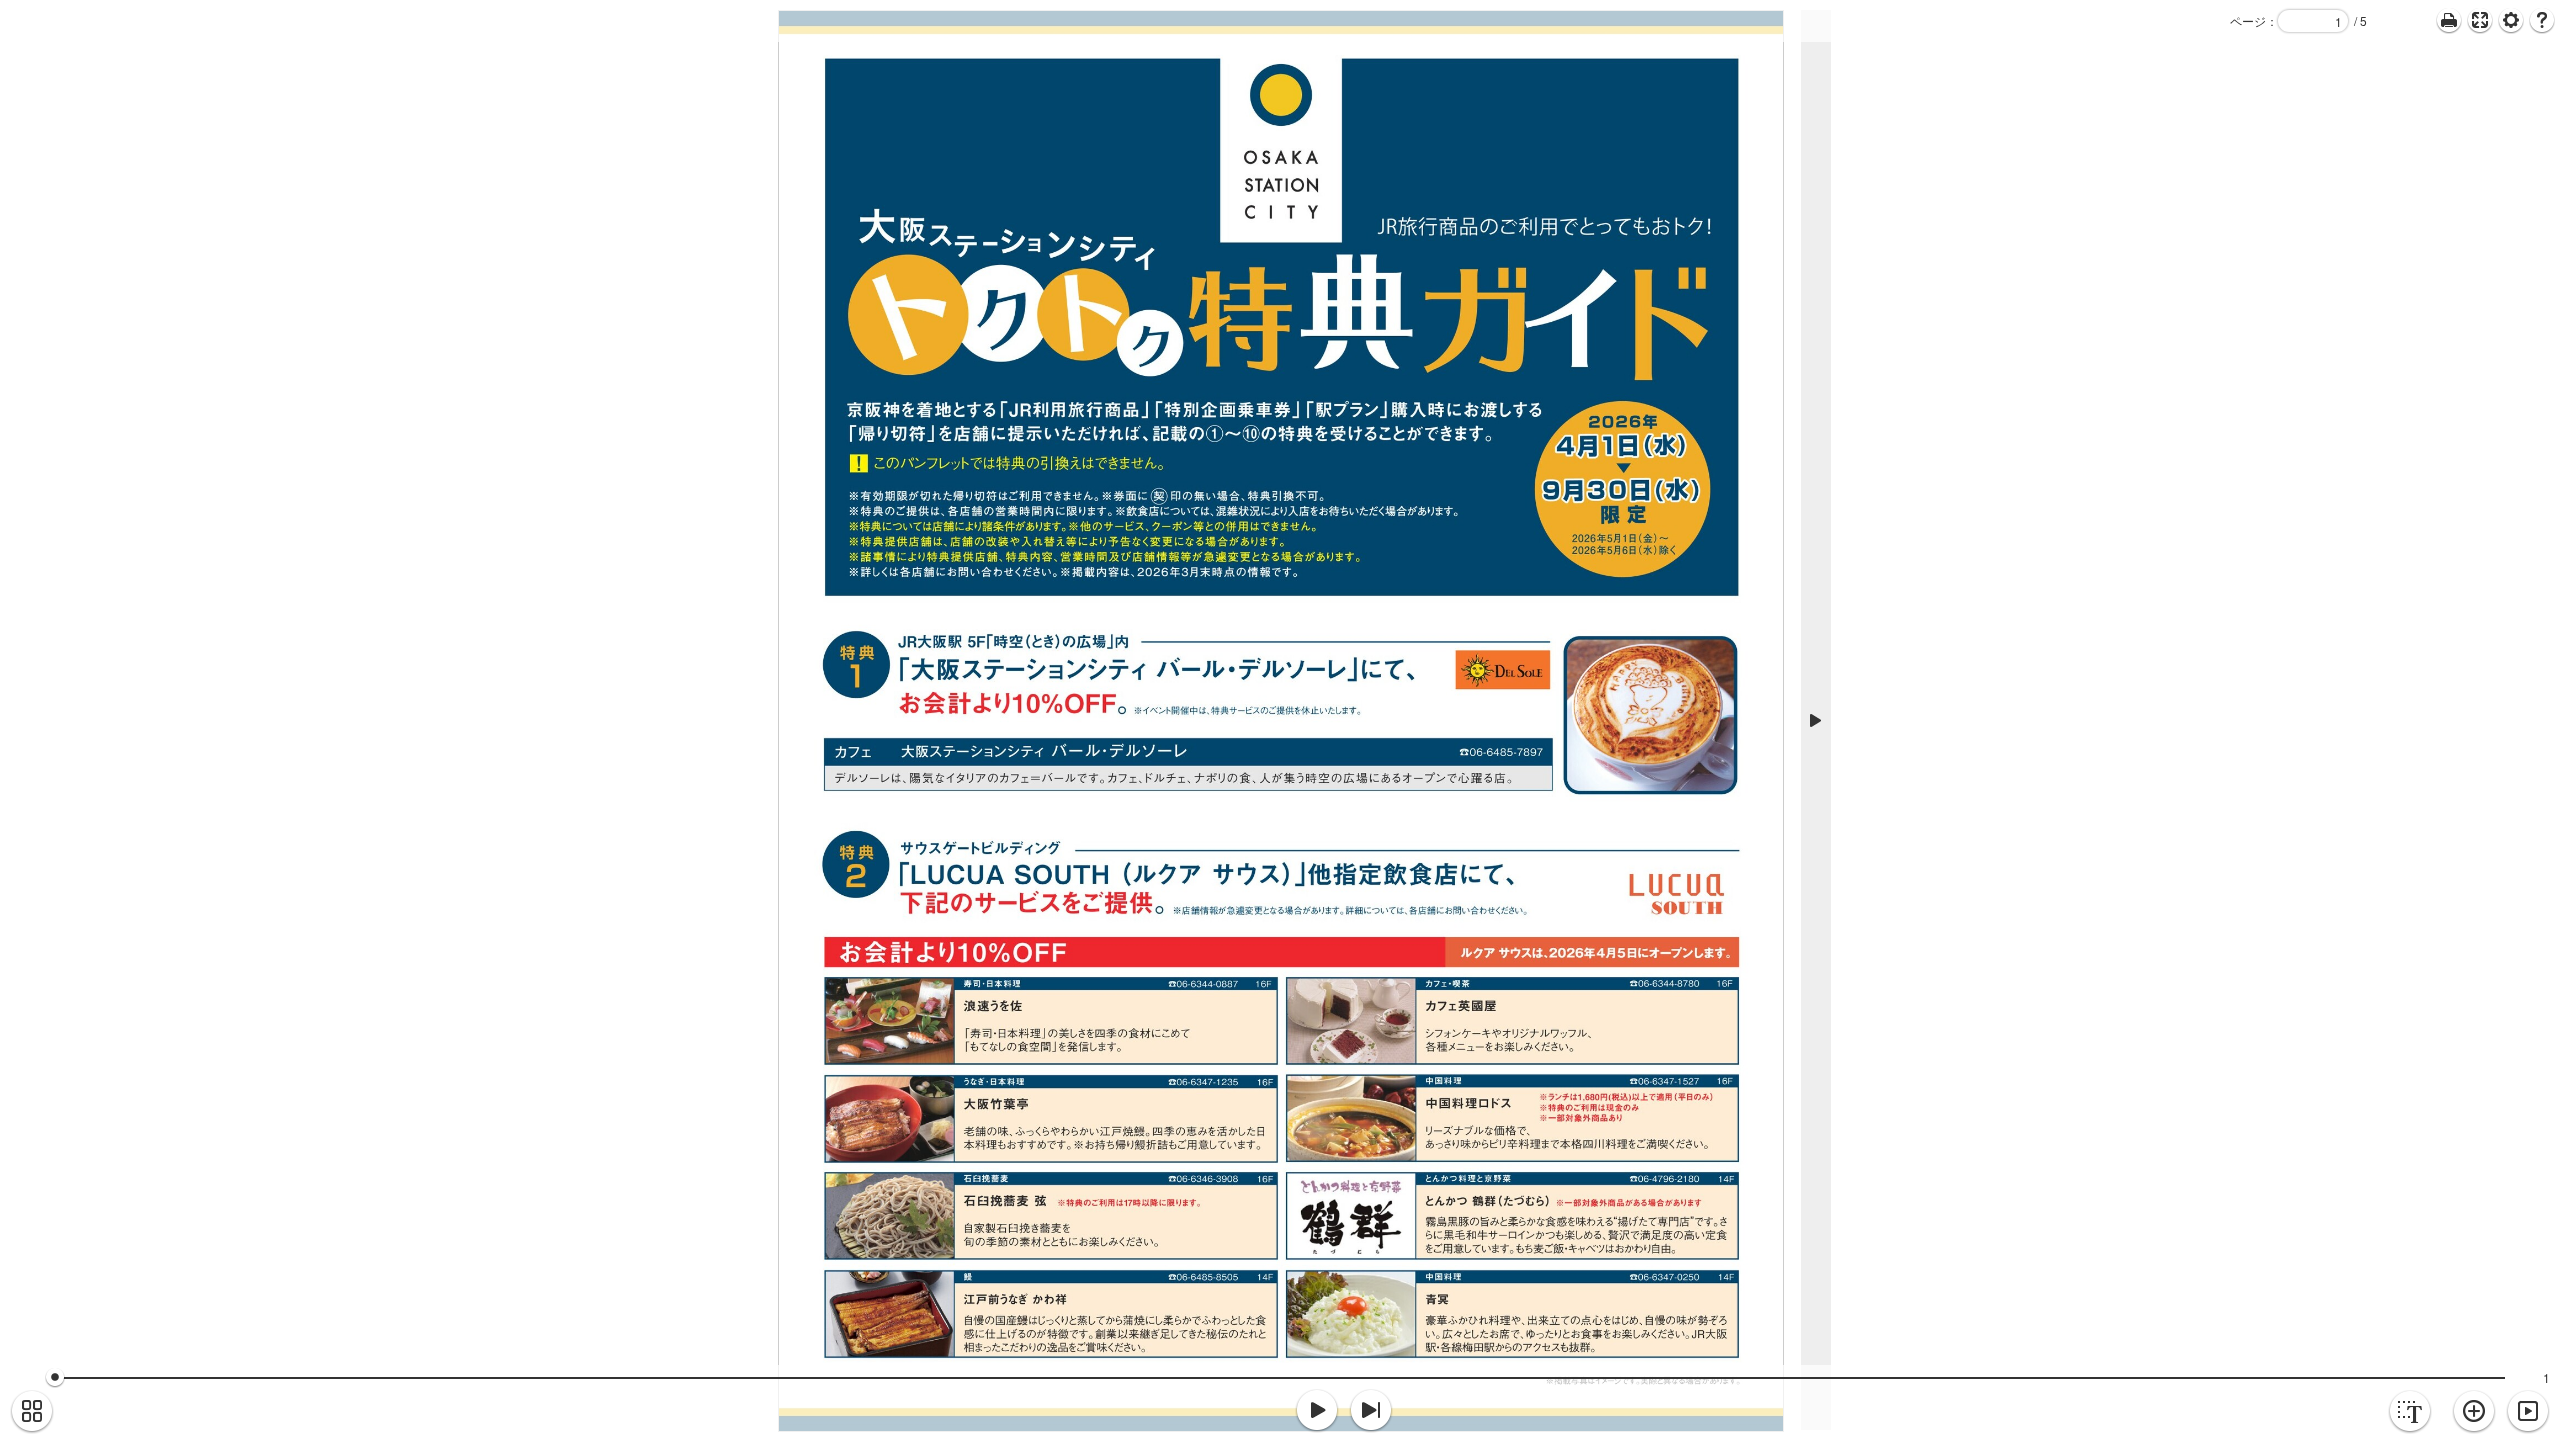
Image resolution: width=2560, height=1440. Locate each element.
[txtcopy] (2410, 1412)
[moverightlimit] (1371, 1411)
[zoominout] (2474, 1412)
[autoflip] (2528, 1412)
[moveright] (1317, 1411)
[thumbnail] (32, 1412)
